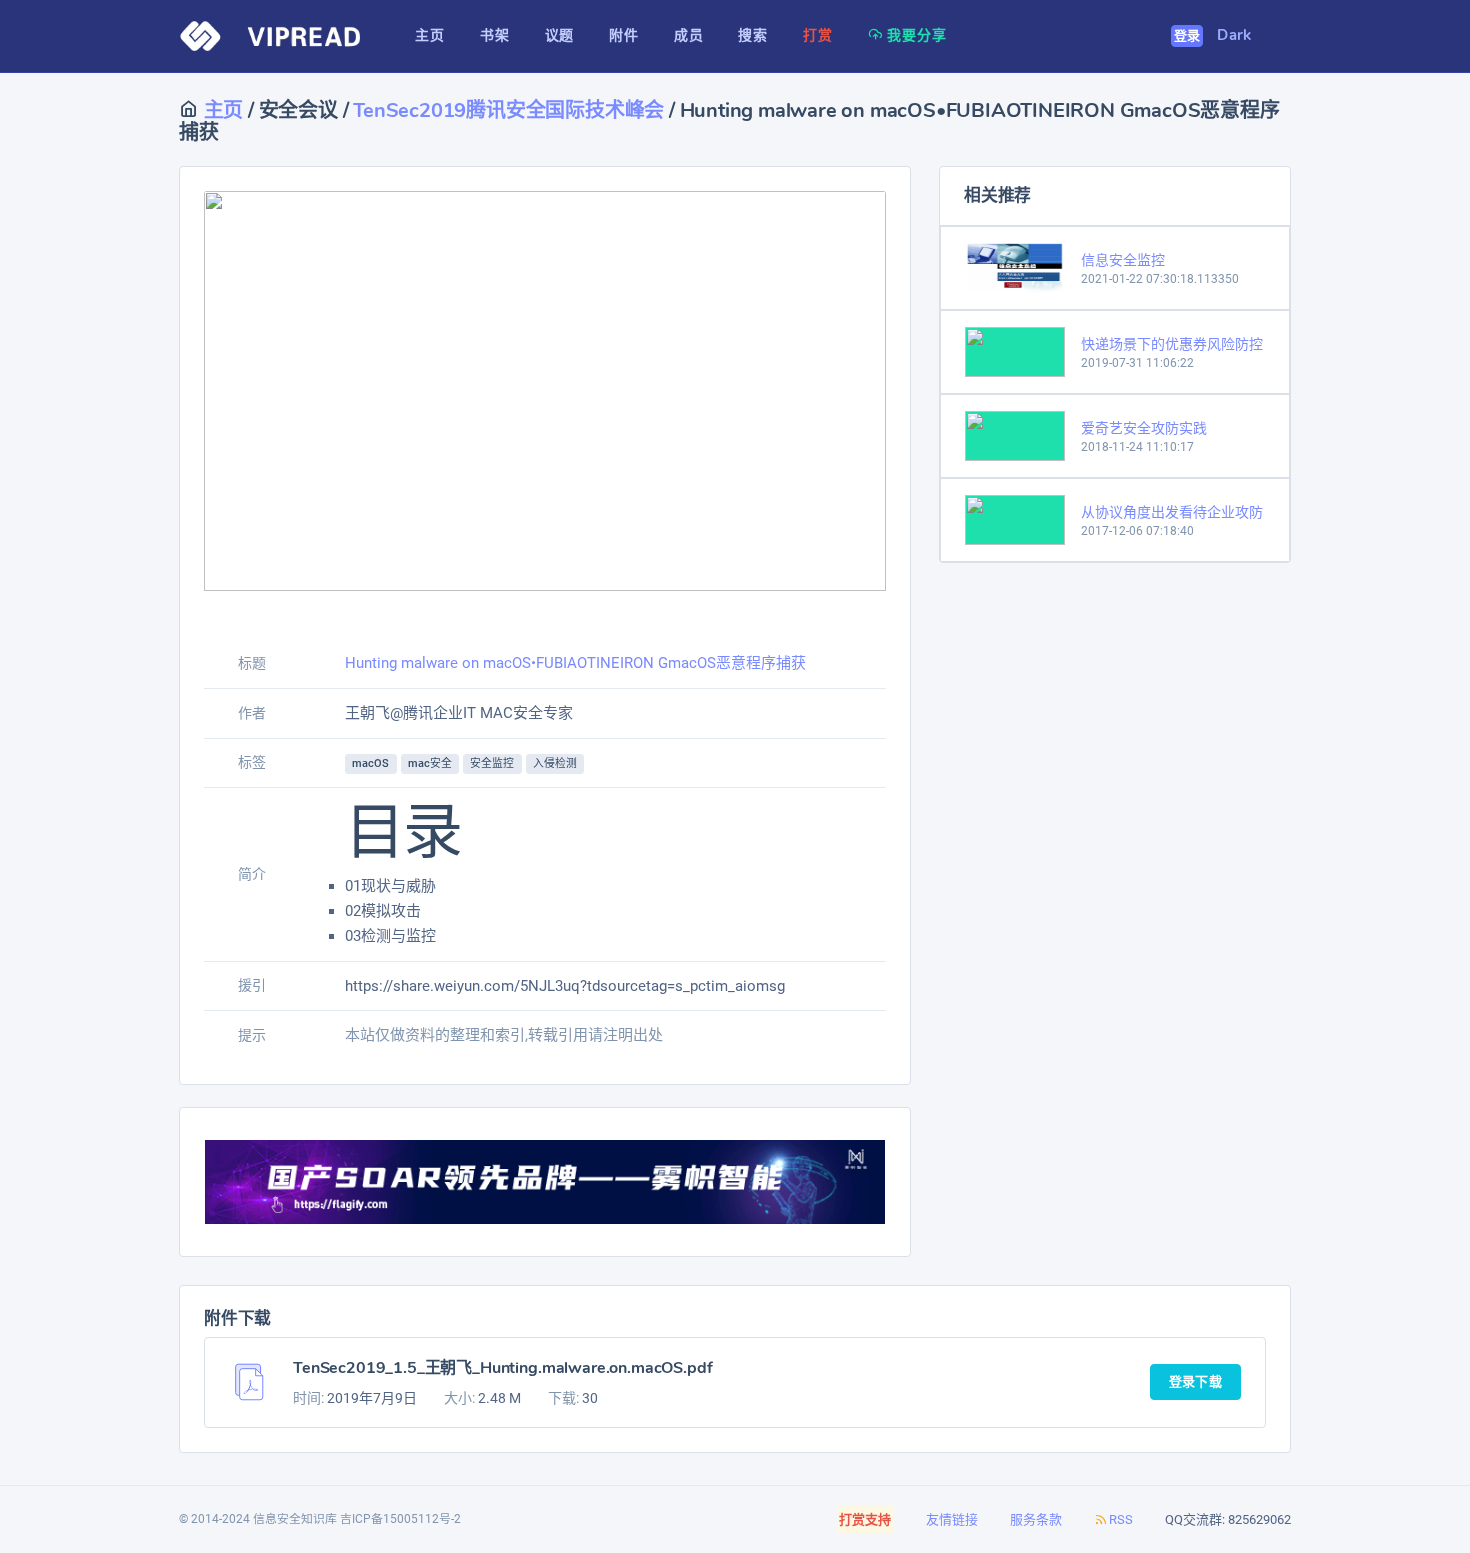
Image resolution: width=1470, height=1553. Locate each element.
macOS (371, 763)
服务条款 (1036, 1519)
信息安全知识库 (295, 1519)
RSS (1121, 1519)
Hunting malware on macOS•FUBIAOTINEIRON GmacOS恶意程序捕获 (575, 663)
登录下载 (1195, 1382)
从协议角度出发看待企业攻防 (1172, 512)
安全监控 (492, 763)
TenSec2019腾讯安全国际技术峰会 (508, 110)
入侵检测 (555, 763)
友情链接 (952, 1519)
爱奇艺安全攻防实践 (1144, 428)
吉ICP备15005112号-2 (400, 1519)
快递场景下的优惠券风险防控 (1172, 344)
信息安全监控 (1123, 260)
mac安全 (430, 763)
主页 (221, 110)
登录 (1187, 36)
